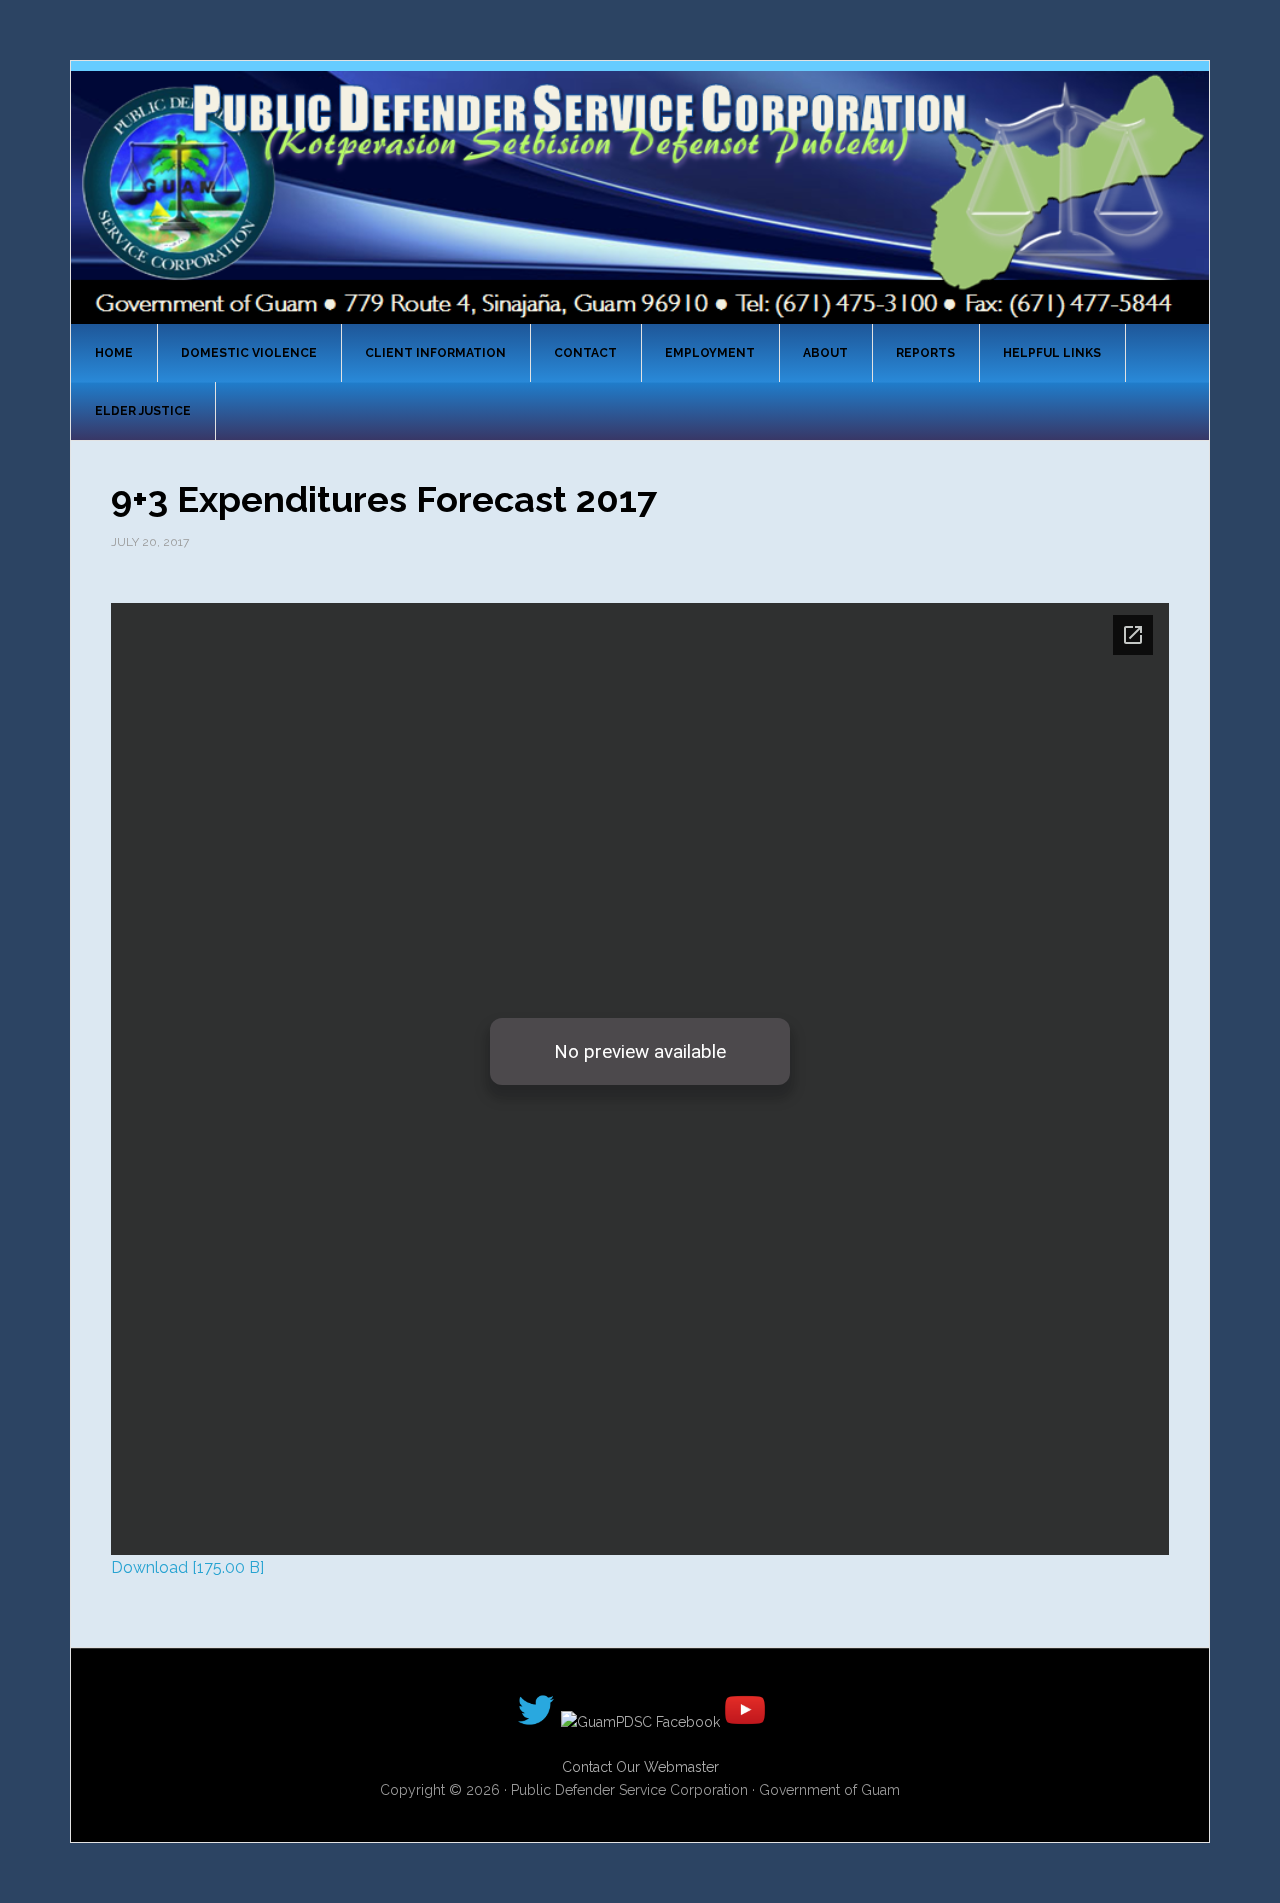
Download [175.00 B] (187, 1567)
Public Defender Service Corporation (640, 196)
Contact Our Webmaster (640, 1767)
